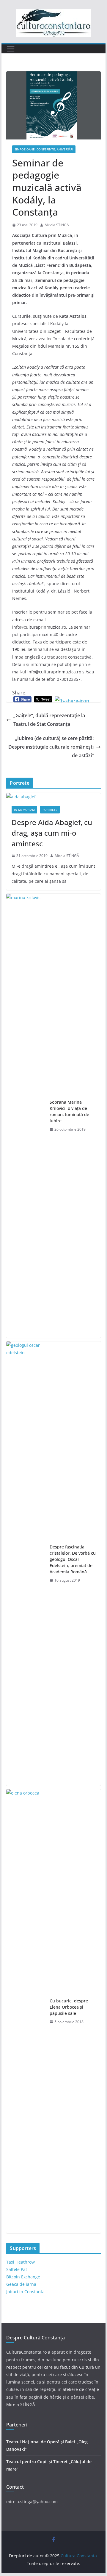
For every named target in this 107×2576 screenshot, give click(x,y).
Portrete (50, 810)
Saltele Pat (17, 2269)
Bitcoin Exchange (23, 2277)
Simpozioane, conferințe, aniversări (44, 149)
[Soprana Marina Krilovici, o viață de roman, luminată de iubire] (26, 1116)
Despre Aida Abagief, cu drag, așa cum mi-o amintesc (52, 833)
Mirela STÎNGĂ (57, 225)
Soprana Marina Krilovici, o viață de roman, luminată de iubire (69, 1111)
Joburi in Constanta (25, 2292)
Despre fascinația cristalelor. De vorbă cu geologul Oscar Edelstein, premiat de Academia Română (73, 1559)
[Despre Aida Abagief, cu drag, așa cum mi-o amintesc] (53, 797)
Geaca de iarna (21, 2284)
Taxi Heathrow (21, 2262)
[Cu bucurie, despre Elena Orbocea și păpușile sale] (26, 2011)
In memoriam (24, 810)
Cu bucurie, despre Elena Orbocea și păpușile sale (69, 2007)
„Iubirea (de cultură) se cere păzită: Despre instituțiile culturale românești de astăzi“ (51, 747)
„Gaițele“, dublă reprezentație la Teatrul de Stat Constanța (49, 720)
